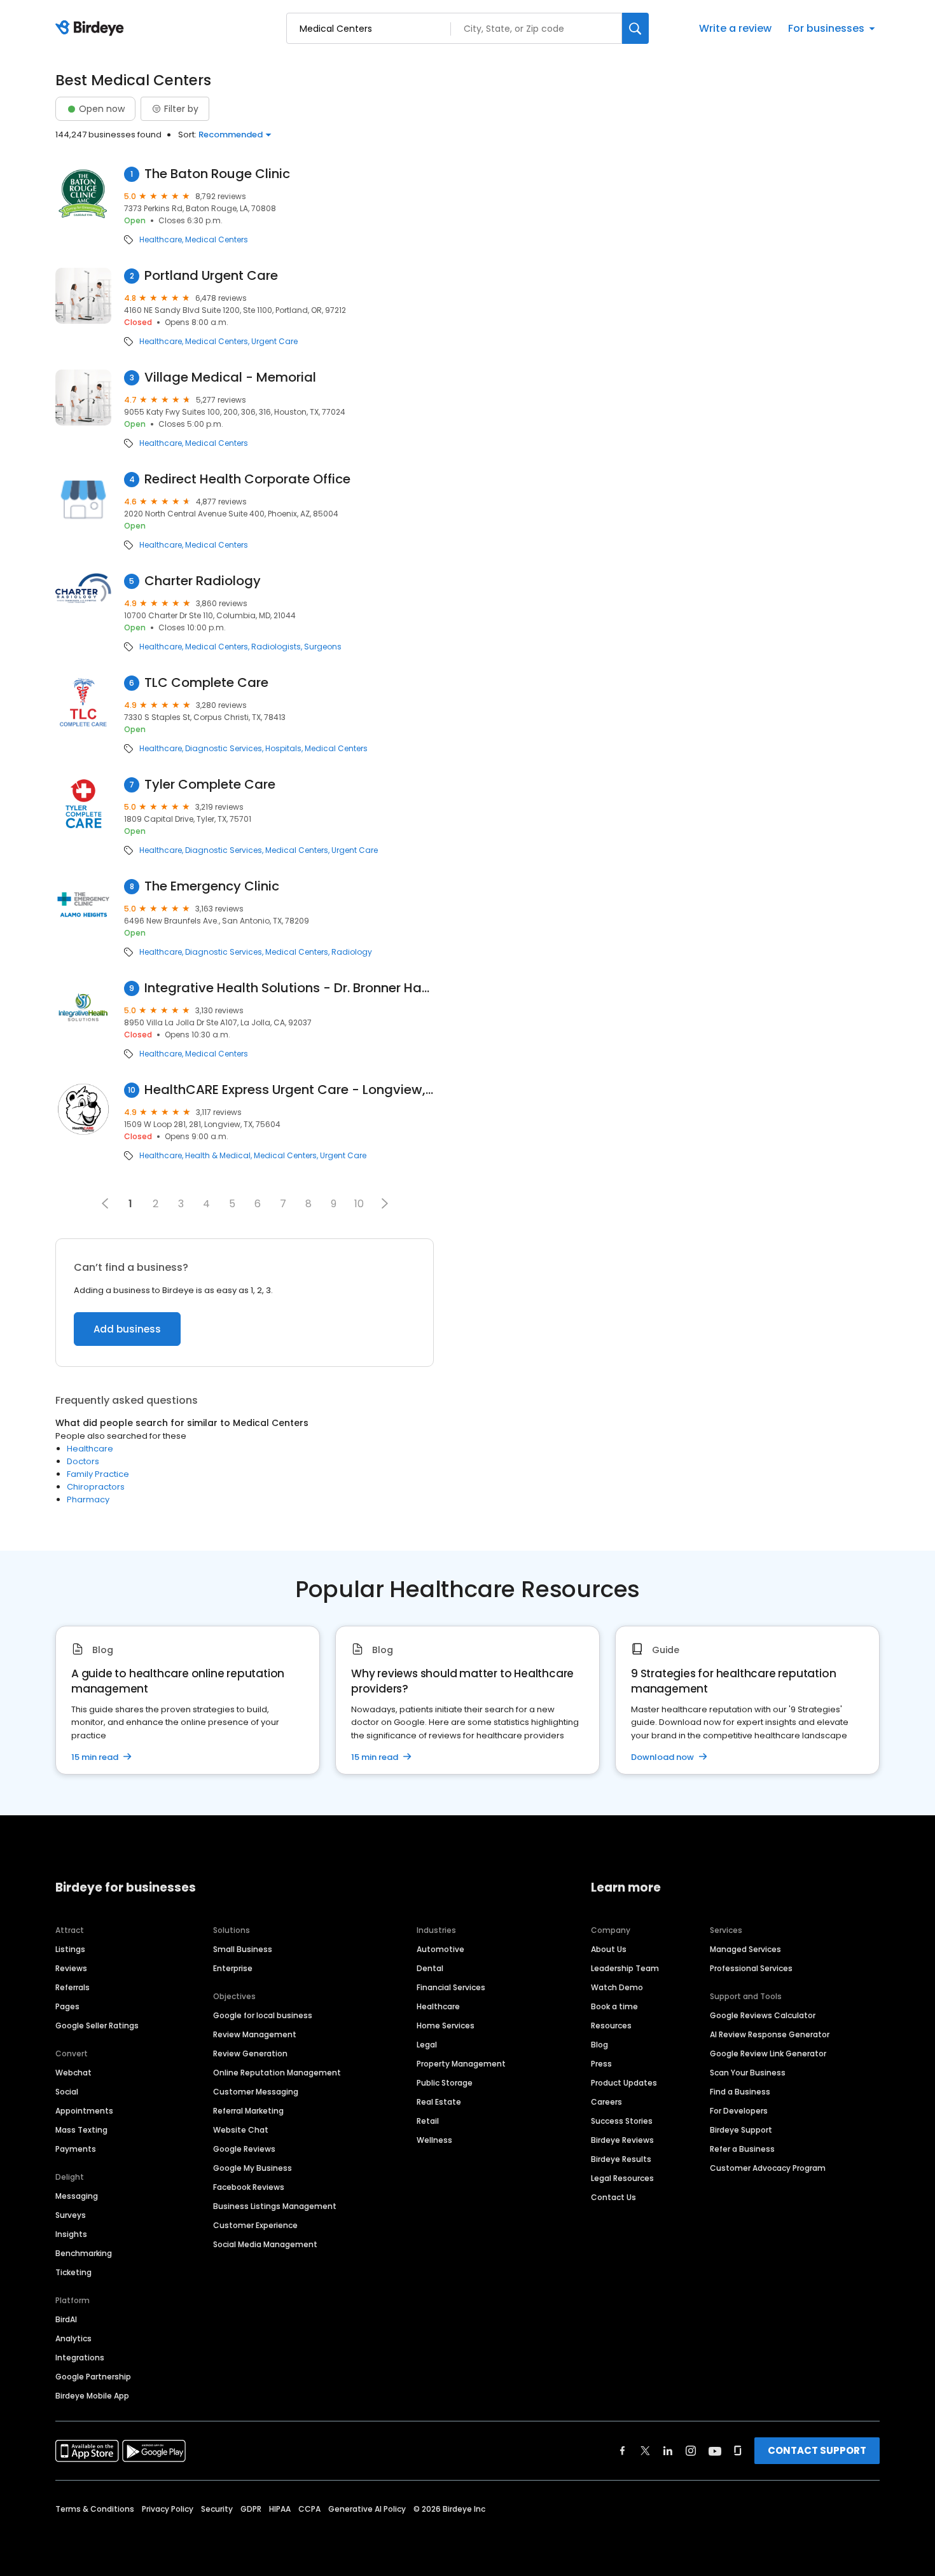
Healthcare (161, 240)
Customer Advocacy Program (768, 2168)
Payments (76, 2149)
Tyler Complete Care (210, 785)
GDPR (251, 2509)
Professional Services (751, 1968)
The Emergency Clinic (212, 886)
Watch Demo (617, 1987)
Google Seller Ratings (97, 2025)
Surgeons (323, 647)
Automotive (440, 1949)
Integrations (80, 2358)
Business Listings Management (275, 2206)
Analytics (73, 2338)
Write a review (735, 28)
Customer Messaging (256, 2092)
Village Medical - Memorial (230, 377)
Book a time (614, 2006)
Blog (599, 2045)
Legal (427, 2045)
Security (217, 2509)
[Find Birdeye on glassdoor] (738, 2451)
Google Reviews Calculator (763, 2015)
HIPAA (280, 2509)
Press (601, 2064)
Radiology (352, 952)
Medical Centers (217, 240)
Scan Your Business (748, 2073)
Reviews (71, 1968)
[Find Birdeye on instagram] (691, 2451)
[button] (385, 1203)
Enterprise (233, 1968)
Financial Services (451, 1987)
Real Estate (439, 2102)
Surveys (71, 2215)
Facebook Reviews (249, 2187)
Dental (430, 1968)
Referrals (73, 1987)
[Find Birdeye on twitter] (645, 2451)
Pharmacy (88, 1499)
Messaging (77, 2196)
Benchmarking (84, 2253)
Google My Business (253, 2168)
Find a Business (740, 2092)
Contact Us (613, 2197)
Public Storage (445, 2083)
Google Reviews (244, 2149)
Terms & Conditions (95, 2509)
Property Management (461, 2064)
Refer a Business (742, 2149)
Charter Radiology (203, 581)
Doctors (83, 1461)
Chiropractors (96, 1487)
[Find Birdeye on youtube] (715, 2451)
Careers (606, 2102)
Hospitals (283, 749)
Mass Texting (81, 2130)
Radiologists (276, 647)
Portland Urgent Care (211, 276)
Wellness (434, 2140)
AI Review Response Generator (770, 2034)
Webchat (73, 2073)
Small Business (243, 1949)
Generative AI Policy (367, 2509)
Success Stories (622, 2121)
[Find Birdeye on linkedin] (668, 2451)
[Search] (635, 28)
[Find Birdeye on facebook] (623, 2451)
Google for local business (263, 2015)
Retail (428, 2121)
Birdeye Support (741, 2130)
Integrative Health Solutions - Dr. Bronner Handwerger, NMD (289, 988)
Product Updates (624, 2083)
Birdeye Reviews (622, 2140)
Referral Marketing (248, 2111)
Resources (611, 2025)
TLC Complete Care (206, 683)
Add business (127, 1329)
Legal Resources (622, 2178)
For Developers (739, 2111)
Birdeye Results (621, 2159)
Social (67, 2092)
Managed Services (745, 1949)
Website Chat (241, 2130)
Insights (71, 2234)
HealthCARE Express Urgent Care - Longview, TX (289, 1090)
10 (359, 1204)
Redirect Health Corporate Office (247, 479)
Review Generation (250, 2053)
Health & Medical (218, 1156)
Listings (70, 1949)
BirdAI (66, 2319)
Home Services (446, 2025)
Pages (67, 2006)
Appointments (84, 2111)
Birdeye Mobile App (92, 2396)
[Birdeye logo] (92, 29)
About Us (609, 1949)
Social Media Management (265, 2244)
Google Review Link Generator (768, 2053)
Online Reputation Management (277, 2073)
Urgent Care (274, 342)
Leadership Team (625, 1968)
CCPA (309, 2509)
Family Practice (98, 1474)
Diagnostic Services (224, 749)
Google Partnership (93, 2377)
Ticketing (73, 2272)
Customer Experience (255, 2225)
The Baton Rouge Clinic (217, 174)
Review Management (255, 2034)
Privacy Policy (168, 2509)
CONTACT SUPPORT (817, 2450)
